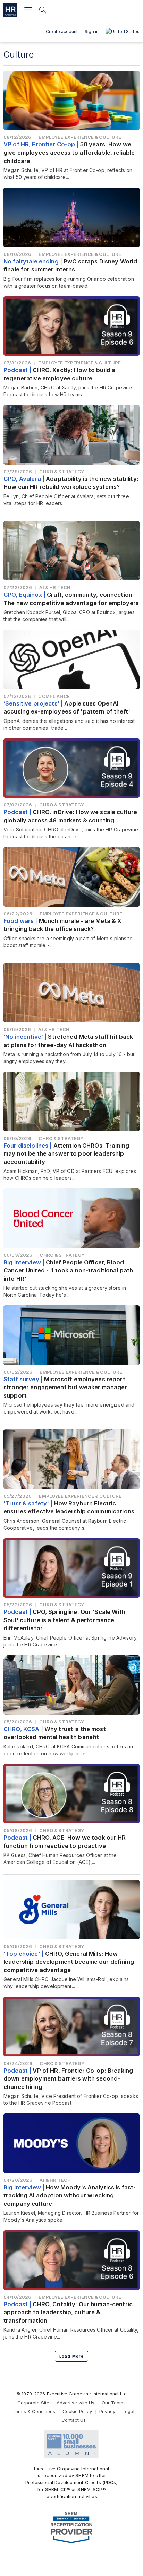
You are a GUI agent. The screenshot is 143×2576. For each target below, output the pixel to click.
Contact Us (74, 2420)
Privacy (107, 2411)
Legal (128, 2411)
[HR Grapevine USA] (10, 10)
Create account (62, 31)
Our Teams (114, 2403)
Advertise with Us (75, 2403)
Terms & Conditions (34, 2411)
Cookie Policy (77, 2411)
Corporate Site (33, 2403)
